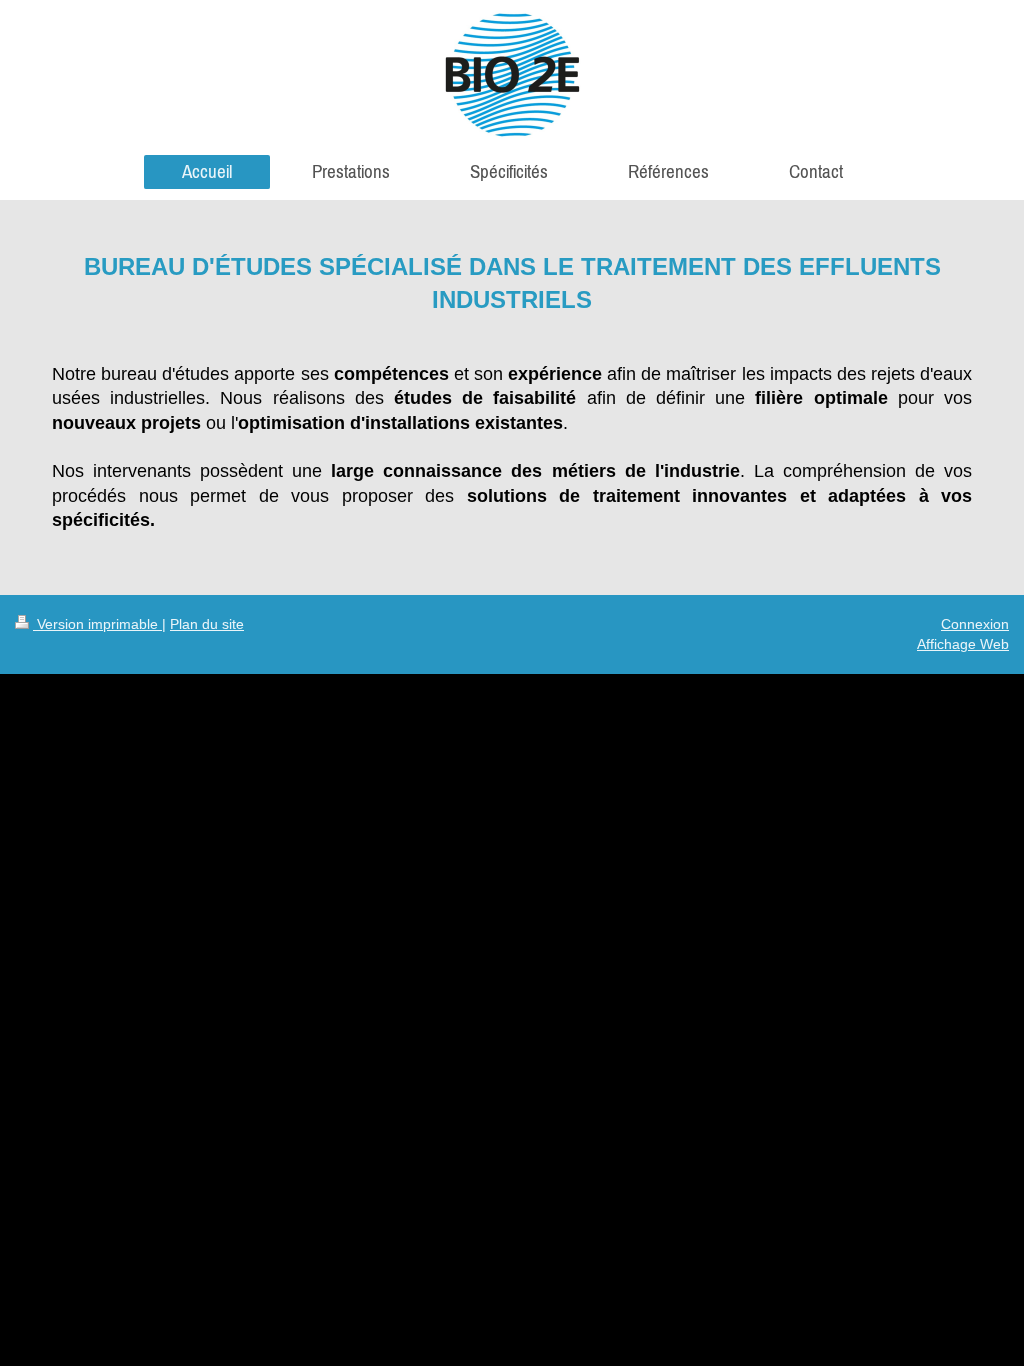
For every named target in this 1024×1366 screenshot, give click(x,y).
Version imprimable (97, 624)
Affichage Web (963, 644)
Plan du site (207, 624)
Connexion (975, 624)
